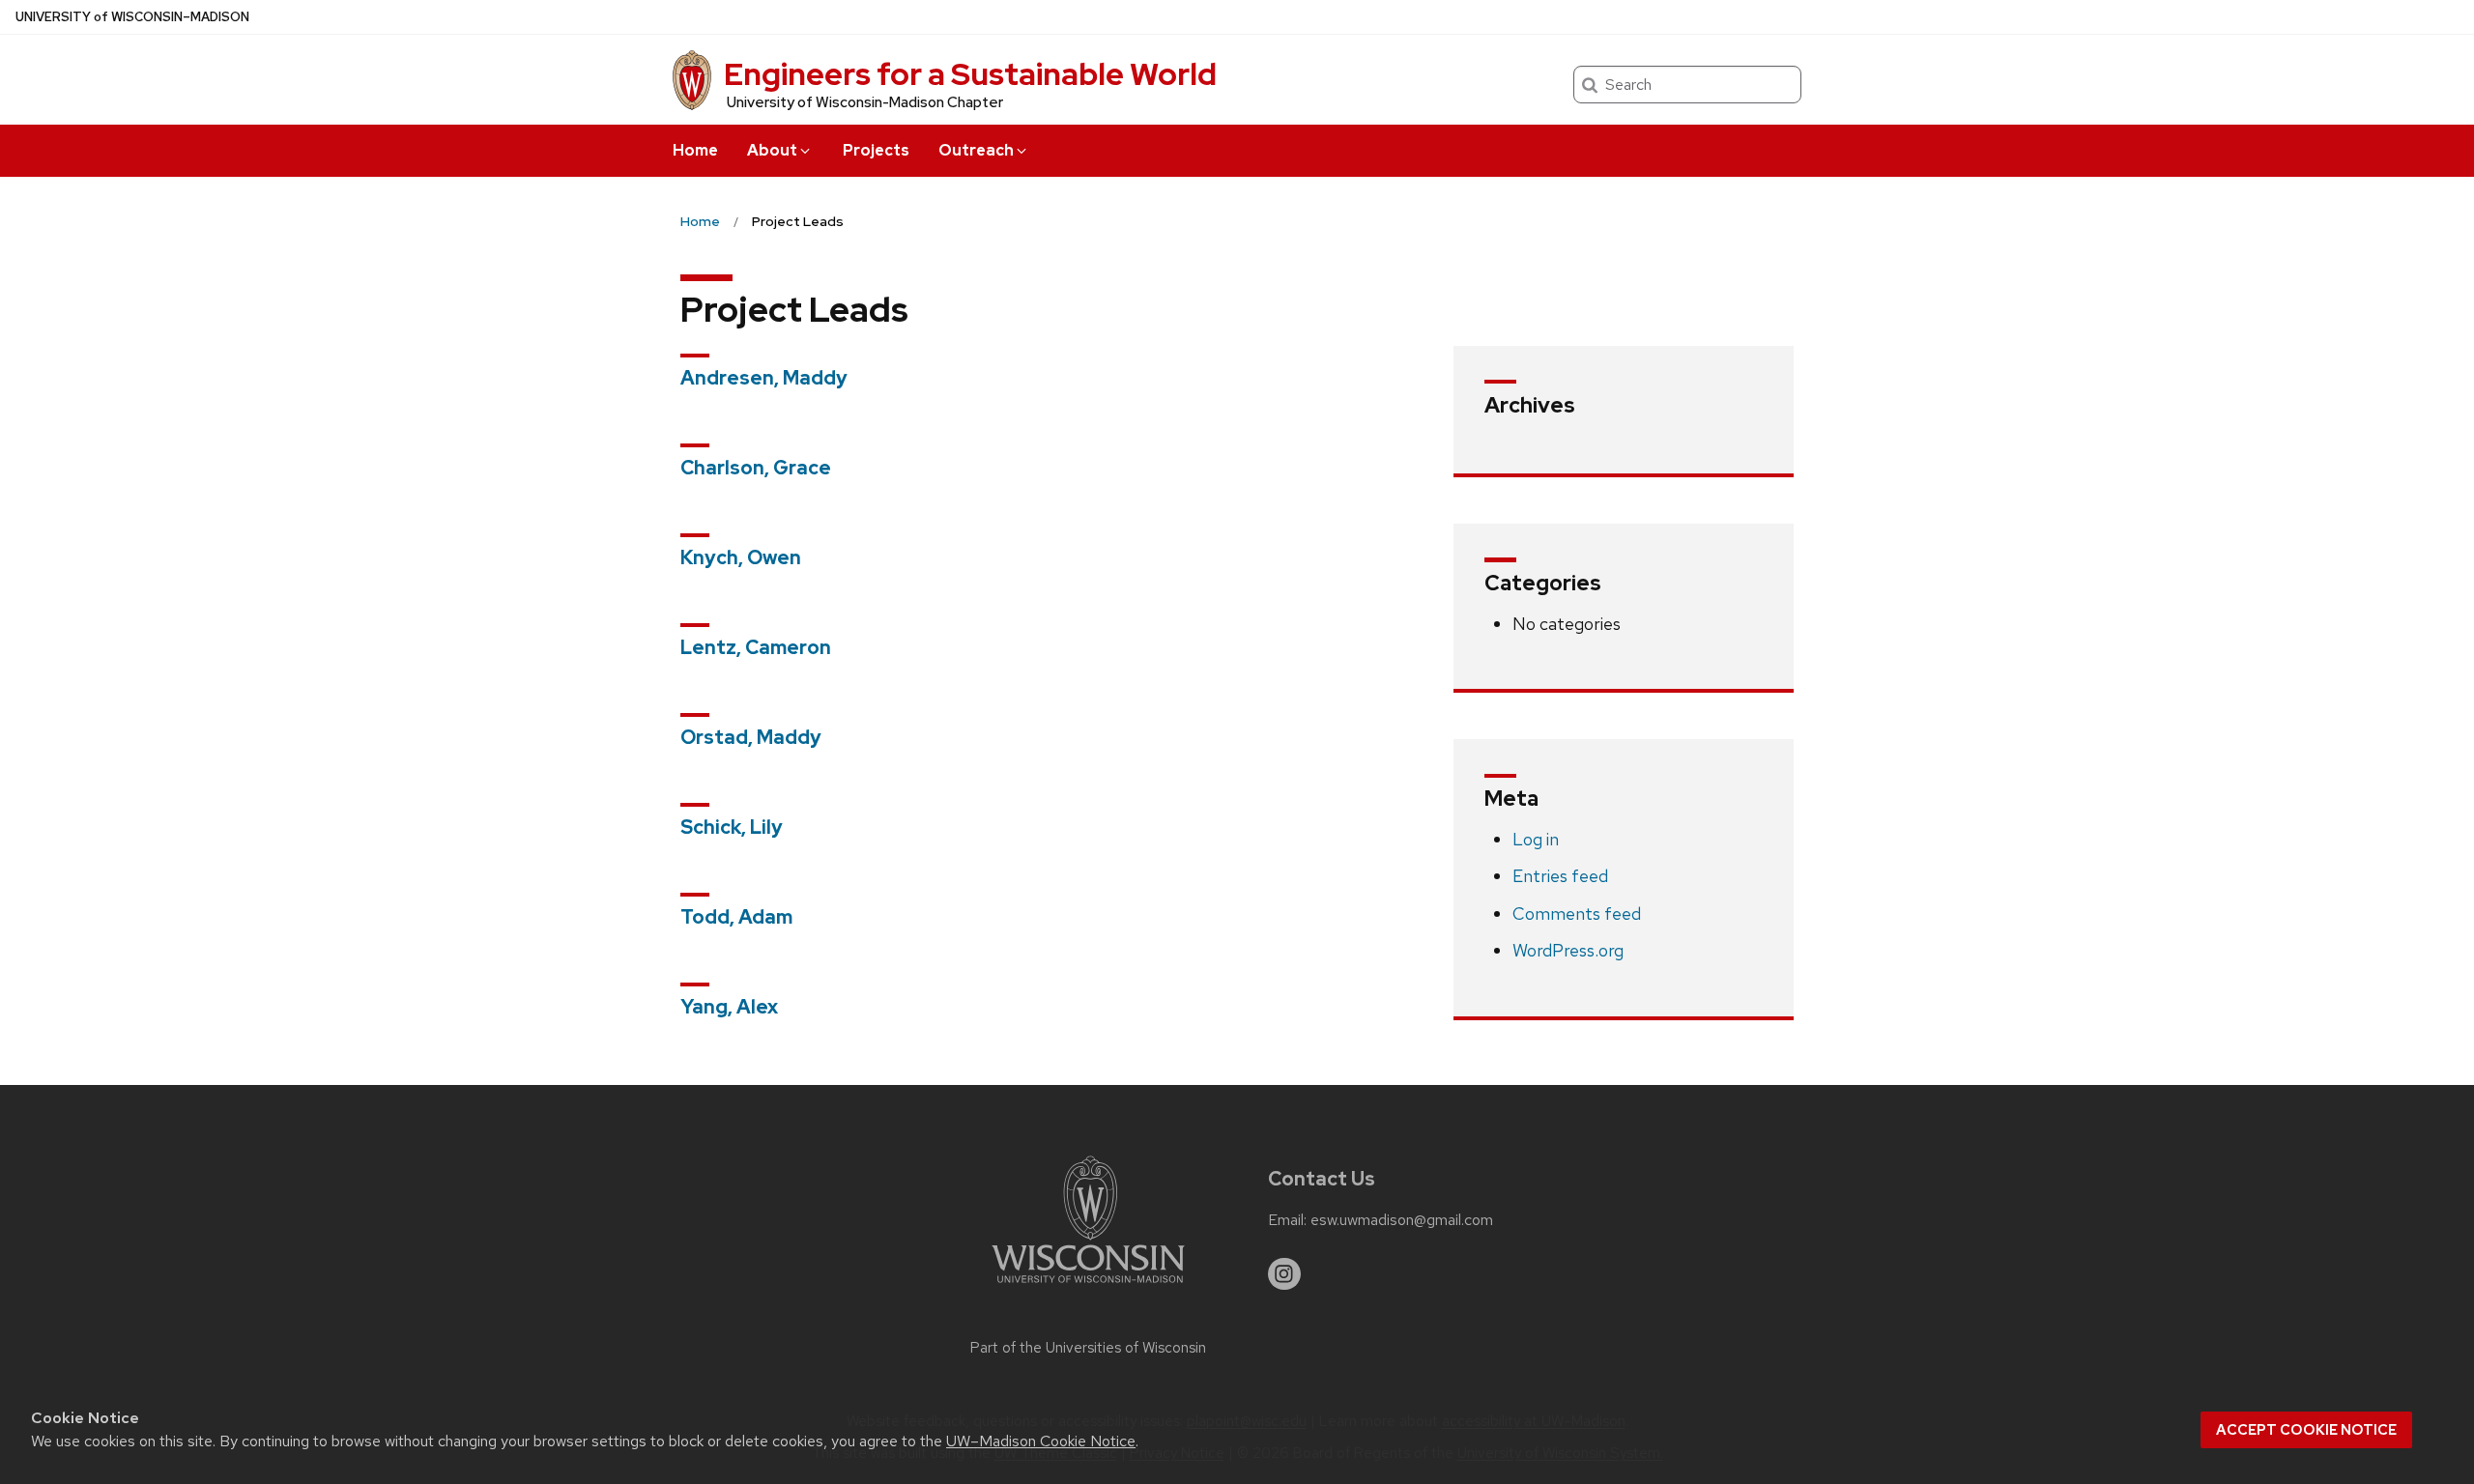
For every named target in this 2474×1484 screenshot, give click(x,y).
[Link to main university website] (1088, 1286)
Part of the (1088, 1348)
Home (695, 150)
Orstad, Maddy (751, 737)
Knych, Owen (741, 557)
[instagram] (1284, 1274)
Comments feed (1577, 913)
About (772, 150)
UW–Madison (132, 17)
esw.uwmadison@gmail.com (1402, 1220)
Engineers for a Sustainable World (970, 74)
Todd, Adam (736, 917)
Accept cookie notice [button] (2306, 1430)
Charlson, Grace (756, 468)
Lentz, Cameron (756, 647)
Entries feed (1560, 876)
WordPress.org (1568, 950)
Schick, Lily (732, 827)
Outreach (976, 150)
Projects (876, 150)
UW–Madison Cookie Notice (1041, 1441)
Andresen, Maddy (764, 378)
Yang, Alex (729, 1007)
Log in (1536, 839)
